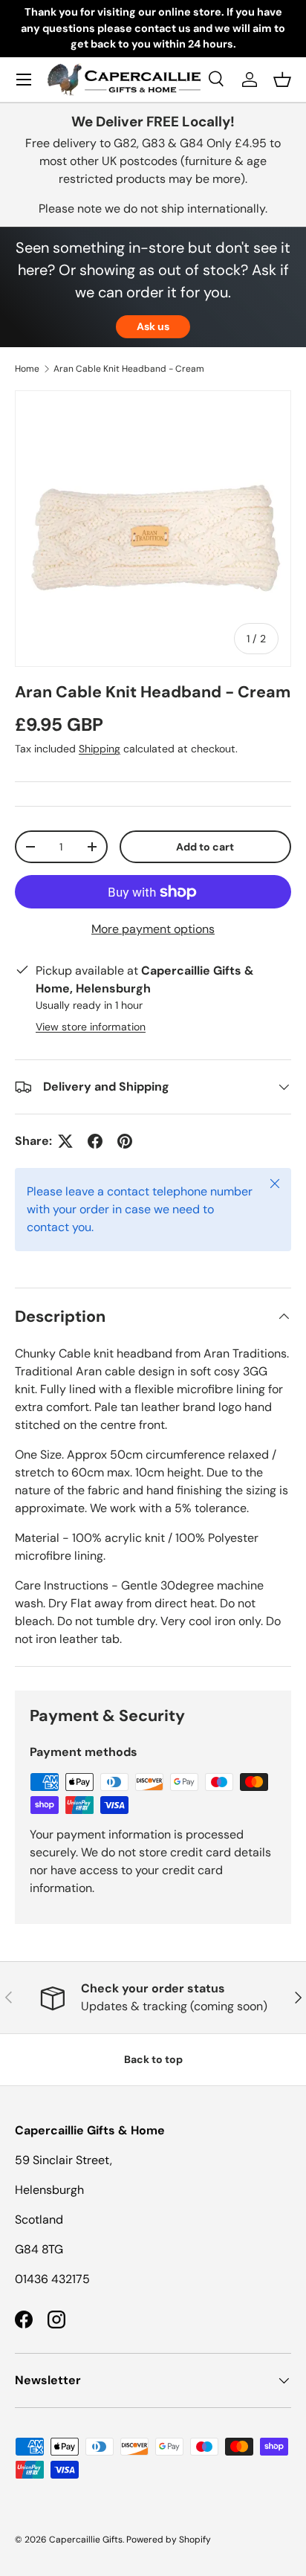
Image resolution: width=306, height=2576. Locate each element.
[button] (282, 80)
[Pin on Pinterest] (125, 1141)
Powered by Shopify (169, 2540)
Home (27, 369)
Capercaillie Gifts (86, 2540)
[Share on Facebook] (95, 1141)
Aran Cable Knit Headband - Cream (129, 369)
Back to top (153, 2059)
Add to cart (205, 847)
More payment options (153, 929)
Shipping (100, 749)
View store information (91, 1027)
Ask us (153, 326)
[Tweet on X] (65, 1141)
